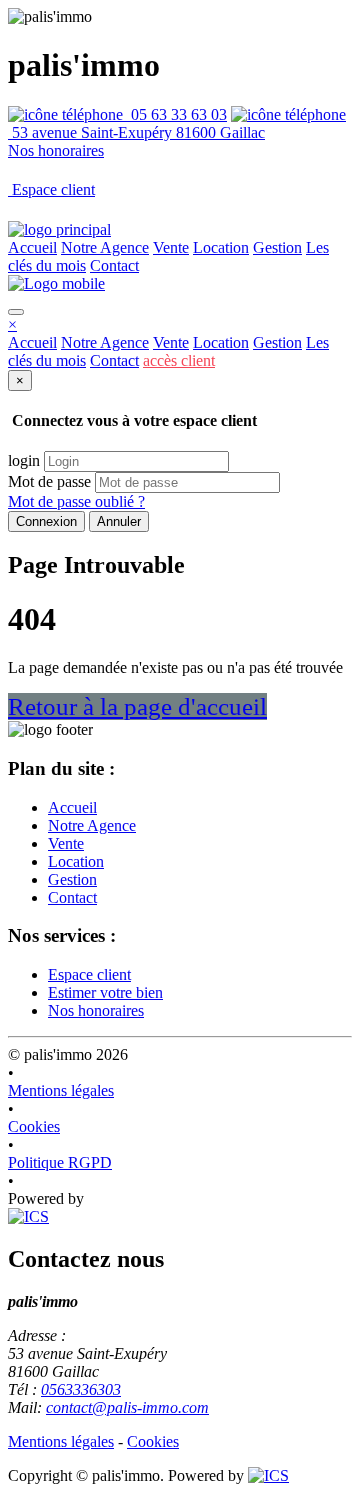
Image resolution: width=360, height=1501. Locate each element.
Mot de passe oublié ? (76, 501)
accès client (179, 360)
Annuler (119, 521)
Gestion (277, 247)
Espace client (89, 974)
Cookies (34, 1126)
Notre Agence (105, 247)
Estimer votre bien (105, 992)
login (24, 460)
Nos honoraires (56, 150)
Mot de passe (49, 481)
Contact (114, 265)
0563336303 (81, 1389)
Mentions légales (61, 1090)
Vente (171, 247)
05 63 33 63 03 (175, 114)
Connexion (46, 521)
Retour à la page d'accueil (137, 706)
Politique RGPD (60, 1162)
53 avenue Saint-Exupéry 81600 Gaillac (136, 132)
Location (221, 247)
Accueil (32, 247)
